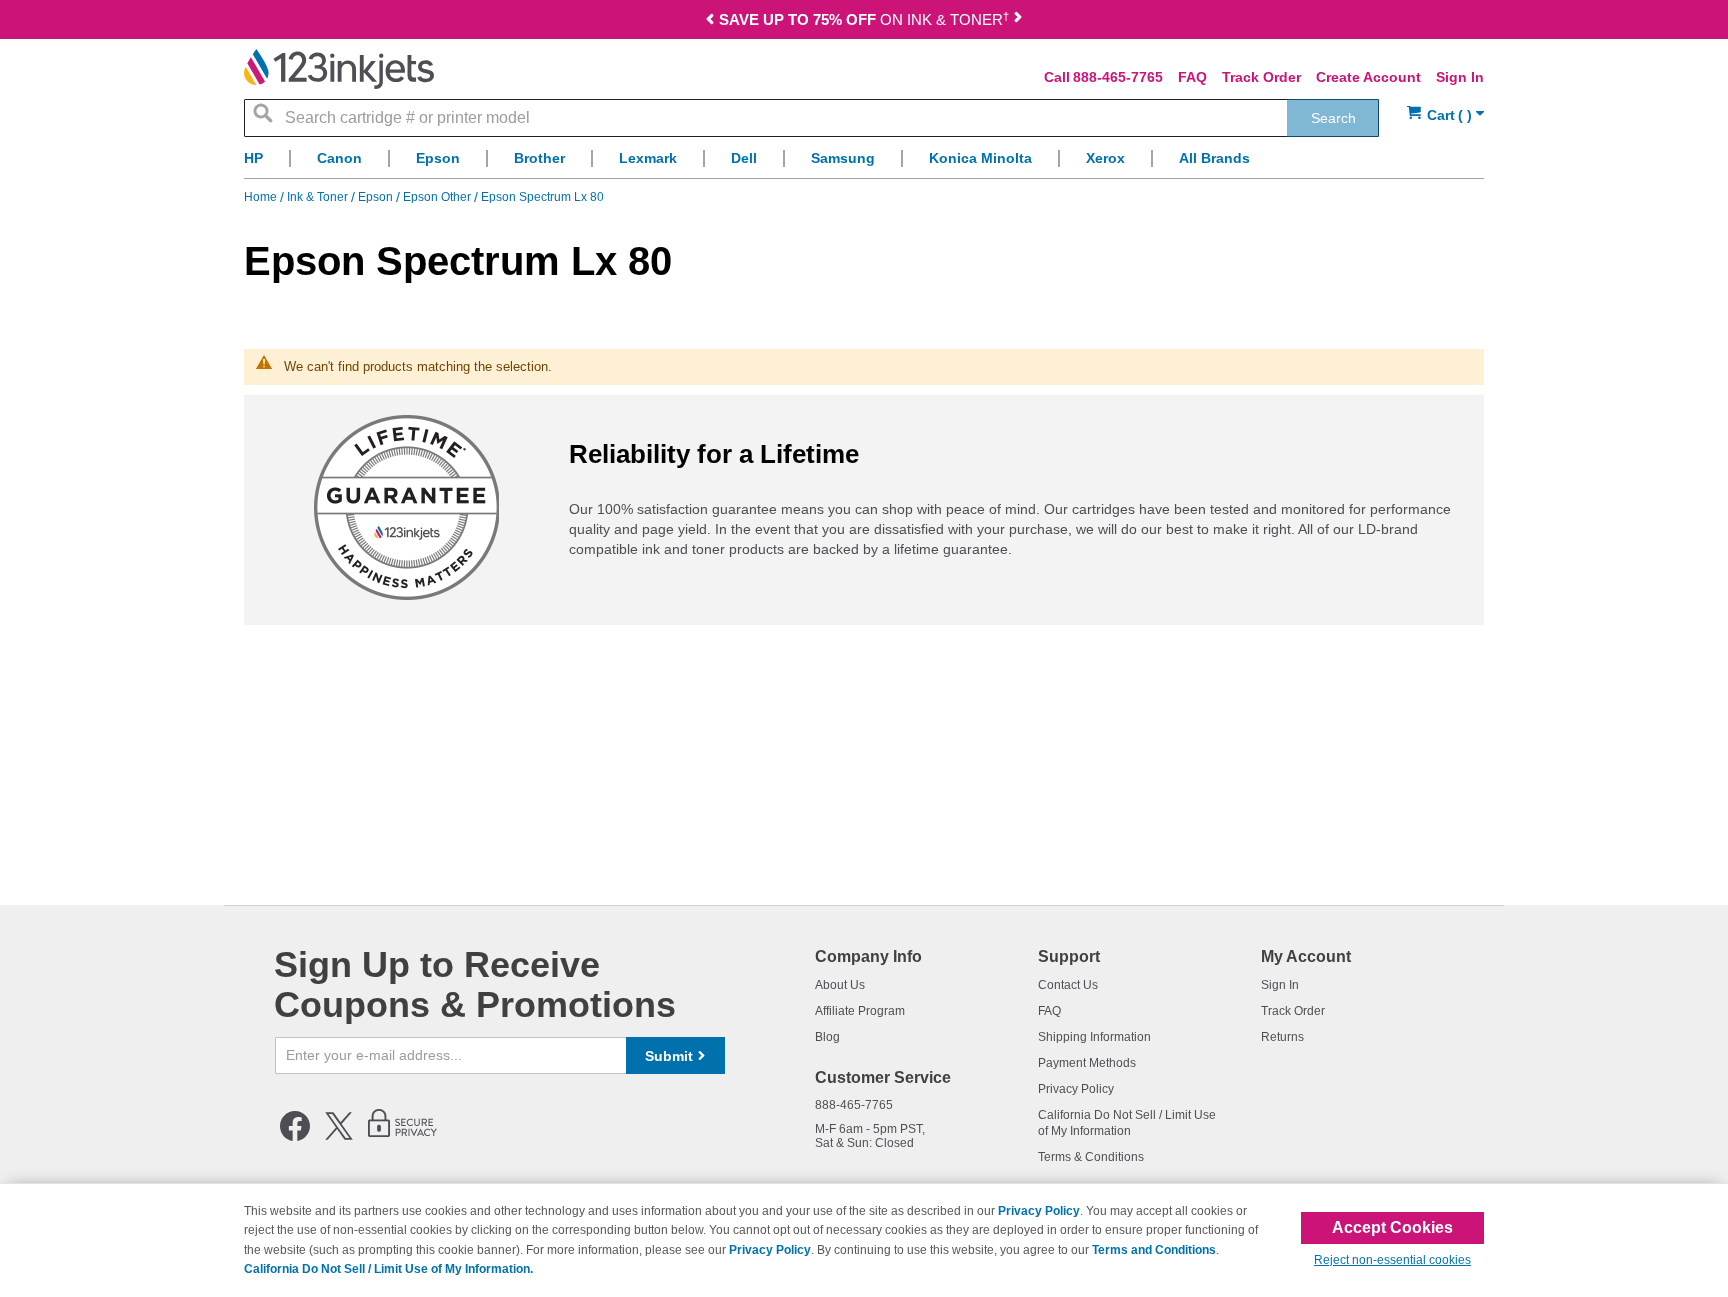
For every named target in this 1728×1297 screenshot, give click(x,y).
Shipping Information (1094, 1037)
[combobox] (811, 118)
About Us (840, 985)
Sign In (1460, 77)
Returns (1282, 1037)
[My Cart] (1445, 115)
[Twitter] (339, 1137)
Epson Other (438, 197)
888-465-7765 (1118, 77)
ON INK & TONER (864, 19)
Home (262, 197)
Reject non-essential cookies (1392, 1260)
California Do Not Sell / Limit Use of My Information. (388, 1269)
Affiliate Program (860, 1011)
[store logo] (339, 69)
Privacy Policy (1076, 1089)
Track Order (1261, 77)
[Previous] (710, 21)
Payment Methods (1087, 1063)
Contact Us (1068, 985)
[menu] (864, 163)
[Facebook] (295, 1137)
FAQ (1192, 77)
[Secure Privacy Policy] (402, 1137)
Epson (377, 197)
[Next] (1018, 21)
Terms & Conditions (1091, 1157)
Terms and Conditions (1154, 1250)
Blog (827, 1037)
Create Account (1368, 77)
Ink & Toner (319, 197)
